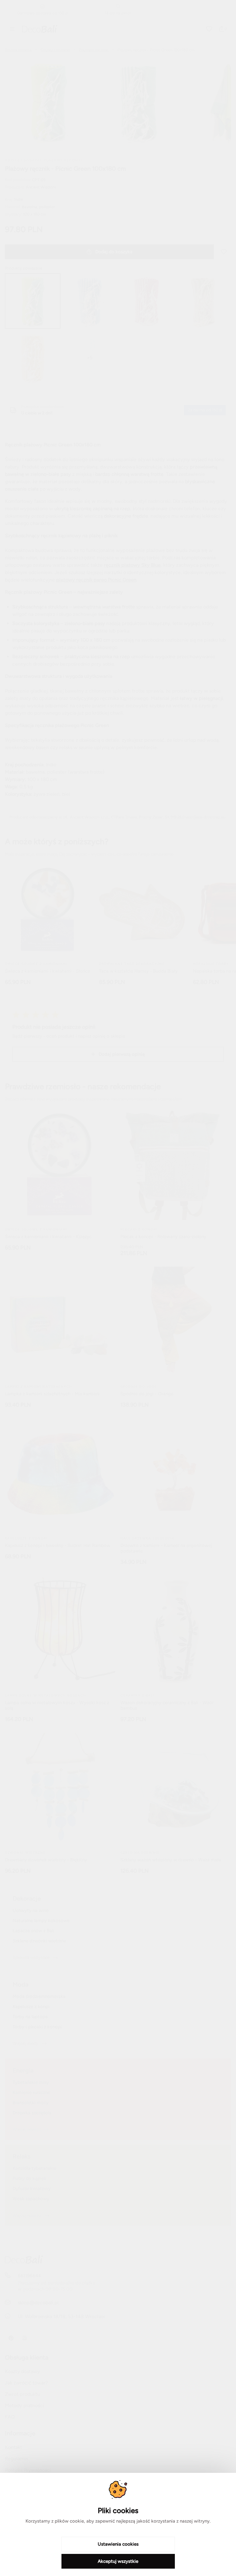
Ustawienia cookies (118, 2544)
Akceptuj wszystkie (118, 2561)
